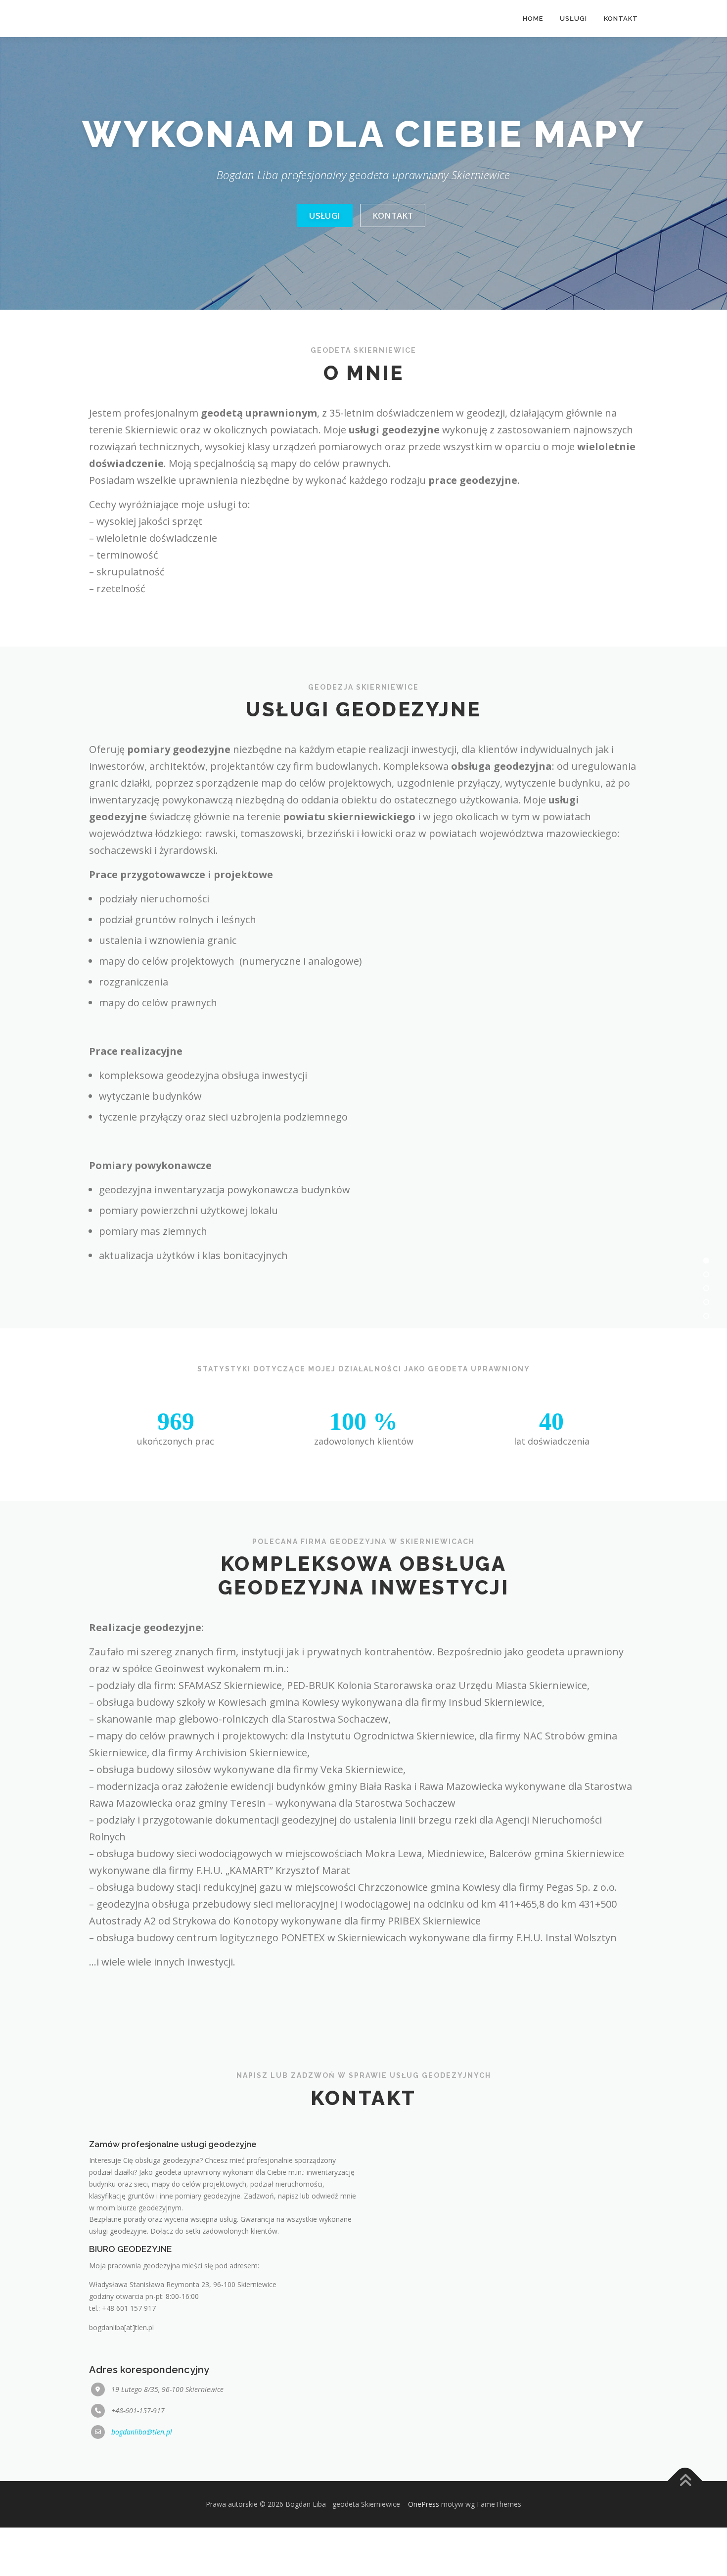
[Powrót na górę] (685, 2529)
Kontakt (393, 263)
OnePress (424, 2553)
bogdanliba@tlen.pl (142, 2480)
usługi (573, 19)
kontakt (621, 19)
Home (533, 19)
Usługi (325, 263)
